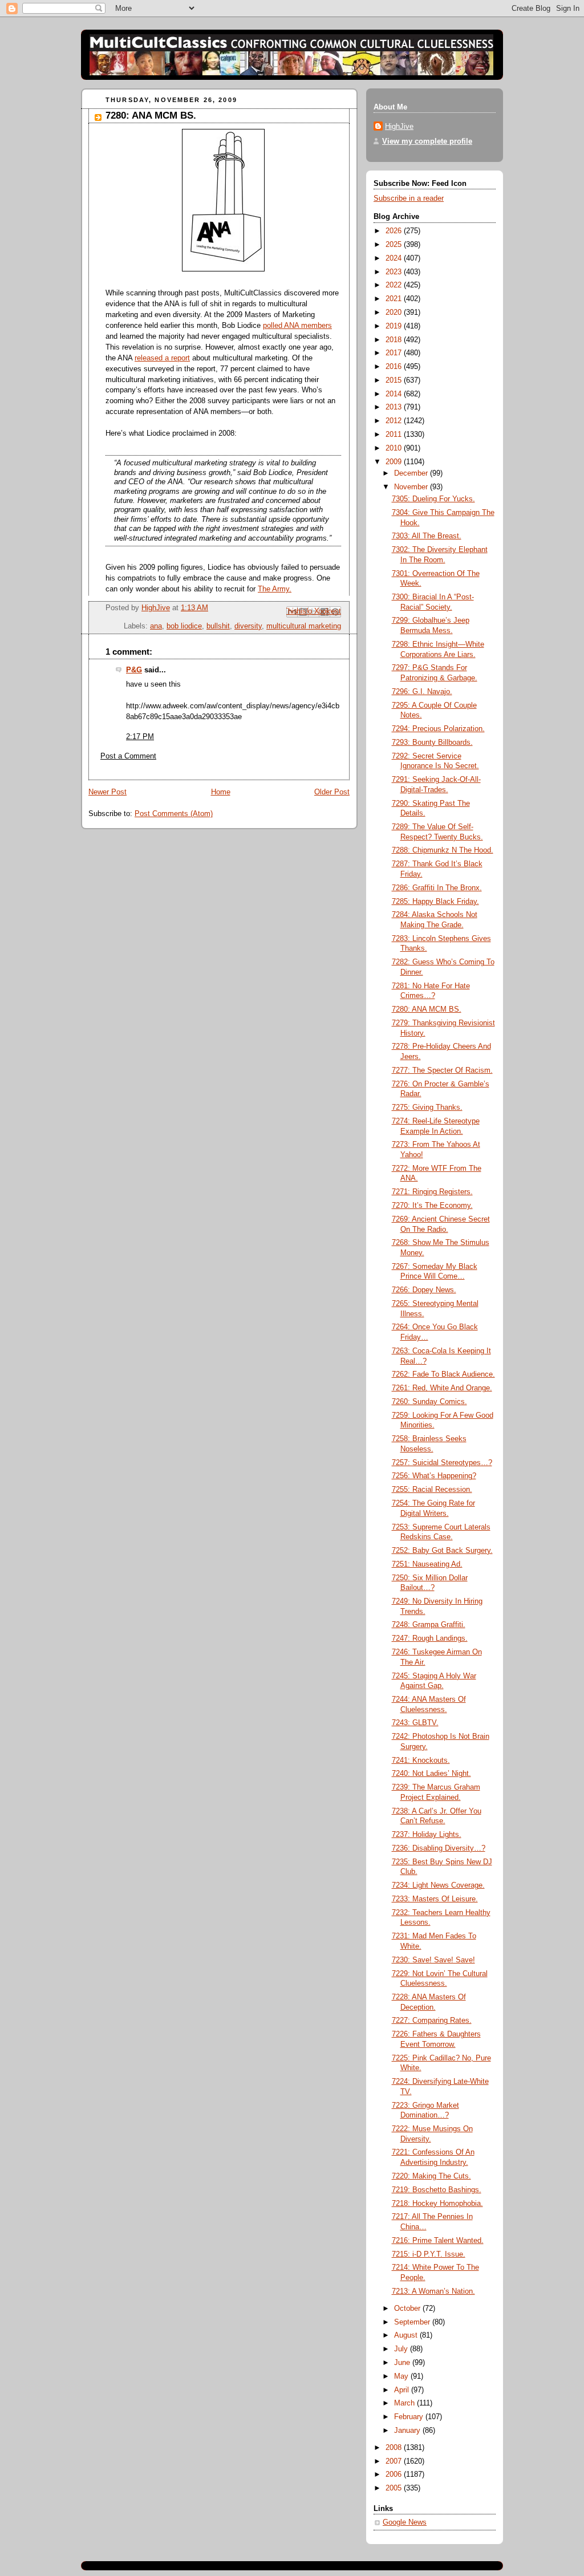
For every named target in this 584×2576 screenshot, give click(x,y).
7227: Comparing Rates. (432, 2021)
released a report (162, 358)
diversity (248, 626)
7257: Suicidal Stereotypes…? (442, 1463)
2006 (395, 2474)
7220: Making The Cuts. (431, 2176)
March (405, 2403)
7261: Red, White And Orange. (442, 1388)
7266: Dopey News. (424, 1290)
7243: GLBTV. (415, 1723)
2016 (395, 367)
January (408, 2431)
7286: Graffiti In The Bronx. (437, 888)
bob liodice (184, 626)
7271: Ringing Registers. (432, 1192)
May (402, 2376)
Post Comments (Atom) (174, 814)
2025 (395, 245)
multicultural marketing (304, 626)
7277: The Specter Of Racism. (442, 1070)
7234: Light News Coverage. (438, 1885)
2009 (395, 462)
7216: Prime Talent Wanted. (438, 2241)
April (403, 2390)
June (403, 2363)
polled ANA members (297, 326)
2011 (395, 435)
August (407, 2335)
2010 (395, 448)
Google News (405, 2522)
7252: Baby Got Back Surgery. (442, 1551)
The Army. (275, 589)
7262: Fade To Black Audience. (443, 1374)
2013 (395, 407)
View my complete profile (427, 141)
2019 (395, 326)
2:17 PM (140, 737)
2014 (395, 394)
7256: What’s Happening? (434, 1476)
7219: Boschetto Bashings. (437, 2190)
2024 (395, 258)
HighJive (399, 127)
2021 (395, 299)
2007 (395, 2461)
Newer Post (108, 792)
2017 (395, 353)
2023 (395, 272)
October (408, 2309)
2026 (395, 231)
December (412, 473)
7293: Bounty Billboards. (432, 743)
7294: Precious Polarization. (438, 729)
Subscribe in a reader (409, 198)
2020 (395, 313)
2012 (395, 421)
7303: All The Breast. (427, 536)
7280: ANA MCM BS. (427, 1009)
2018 (395, 340)
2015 (395, 380)
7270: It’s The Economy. (432, 1206)
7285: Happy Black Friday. (435, 902)
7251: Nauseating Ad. (427, 1564)
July (402, 2349)
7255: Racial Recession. (432, 1490)
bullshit (218, 626)
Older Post (332, 792)
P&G (134, 670)
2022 (395, 285)
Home (221, 792)
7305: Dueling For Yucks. (433, 499)
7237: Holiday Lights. (427, 1835)
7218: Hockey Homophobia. (437, 2204)
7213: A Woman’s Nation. (433, 2291)
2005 (395, 2488)
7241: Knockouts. (421, 1760)
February (410, 2417)
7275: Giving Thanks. (427, 1108)
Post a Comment (128, 756)
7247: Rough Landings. (430, 1638)
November (412, 487)
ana (156, 626)
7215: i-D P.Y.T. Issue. (429, 2254)
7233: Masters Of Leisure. (435, 1899)
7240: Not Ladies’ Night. (431, 1774)
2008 (395, 2448)
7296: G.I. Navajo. (422, 692)
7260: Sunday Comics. (429, 1402)
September (413, 2322)
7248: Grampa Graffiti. (429, 1625)
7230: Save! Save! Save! (433, 1960)
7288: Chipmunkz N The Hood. (443, 850)
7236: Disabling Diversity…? (439, 1848)
